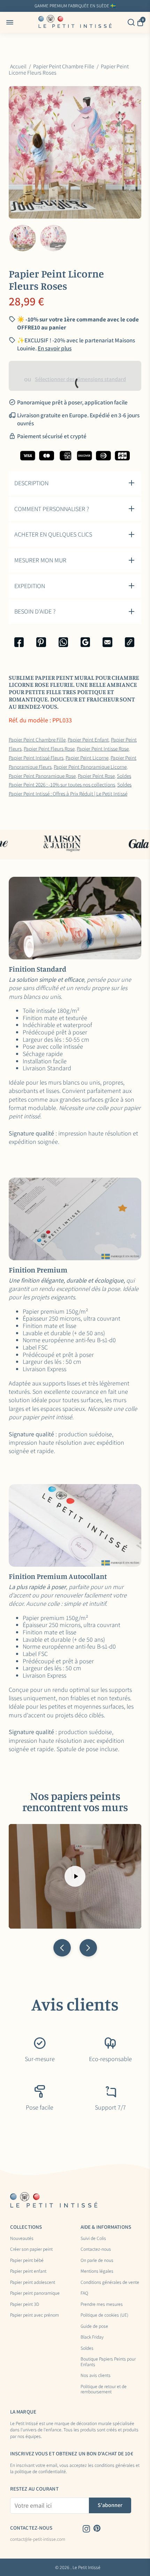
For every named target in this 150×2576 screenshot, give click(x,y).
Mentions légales (97, 2271)
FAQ (84, 2293)
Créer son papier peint (31, 2249)
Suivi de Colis (93, 2239)
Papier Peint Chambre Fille (37, 739)
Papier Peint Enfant (88, 739)
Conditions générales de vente (110, 2282)
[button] (62, 1948)
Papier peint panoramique (35, 2293)
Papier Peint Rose (96, 776)
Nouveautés (22, 2239)
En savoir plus (126, 6)
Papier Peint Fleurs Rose (49, 749)
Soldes (87, 2348)
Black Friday (92, 2337)
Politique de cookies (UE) (104, 2315)
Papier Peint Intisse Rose (103, 749)
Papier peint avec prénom (35, 2315)
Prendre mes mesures (102, 2304)
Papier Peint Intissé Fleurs (36, 758)
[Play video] (75, 1876)
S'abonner (110, 2505)
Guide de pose (94, 2326)
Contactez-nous (96, 2249)
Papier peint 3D (25, 2304)
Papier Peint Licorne (87, 758)
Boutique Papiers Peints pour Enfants (108, 2362)
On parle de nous (97, 2260)
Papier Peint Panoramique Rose (42, 776)
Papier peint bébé (27, 2260)
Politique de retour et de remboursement (104, 2389)
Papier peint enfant (28, 2271)
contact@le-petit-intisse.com (38, 2539)
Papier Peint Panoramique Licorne (90, 767)
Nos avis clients (96, 2376)
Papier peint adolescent (33, 2282)
